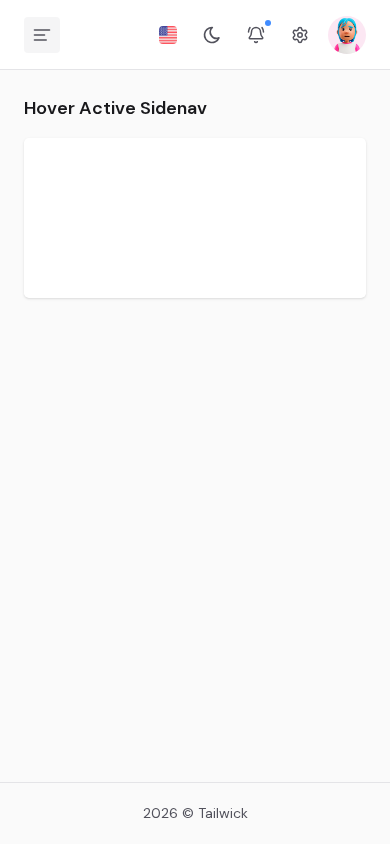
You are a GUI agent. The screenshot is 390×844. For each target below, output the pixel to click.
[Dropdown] (168, 35)
